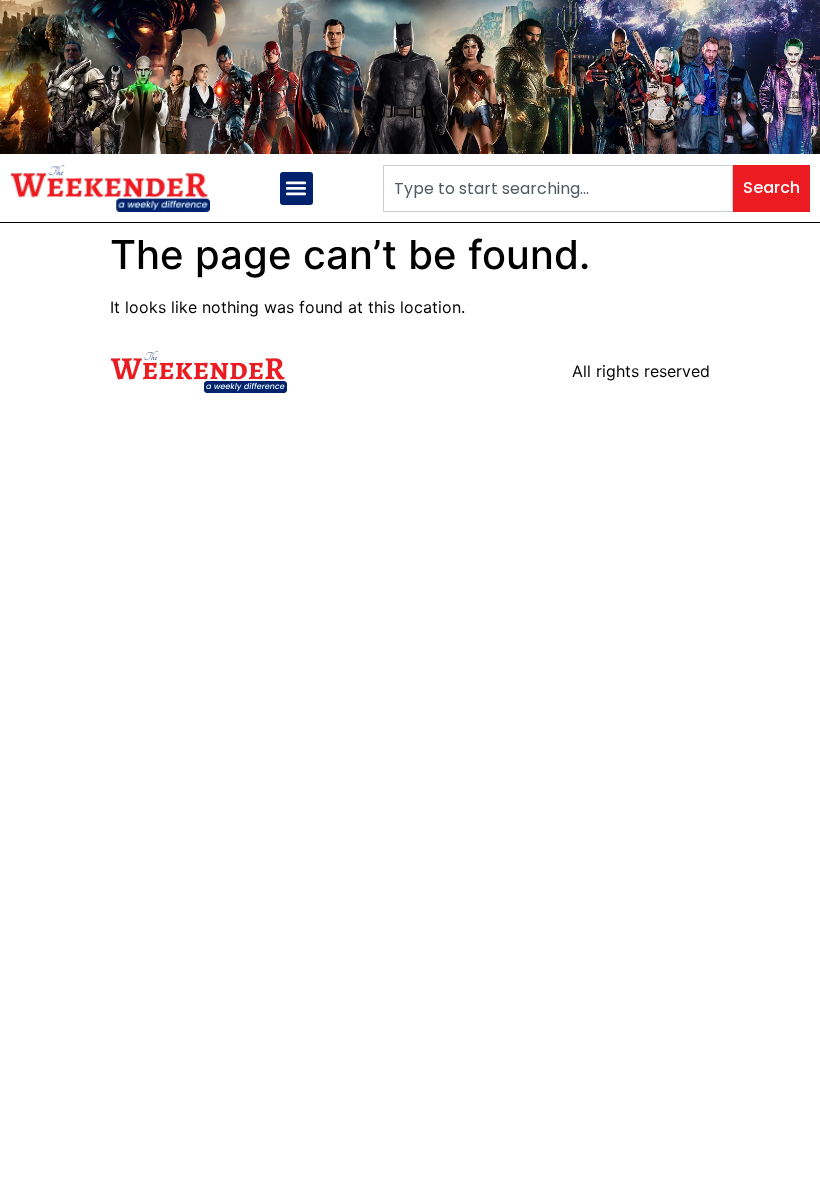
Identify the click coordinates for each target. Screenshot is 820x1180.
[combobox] (558, 188)
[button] (296, 188)
